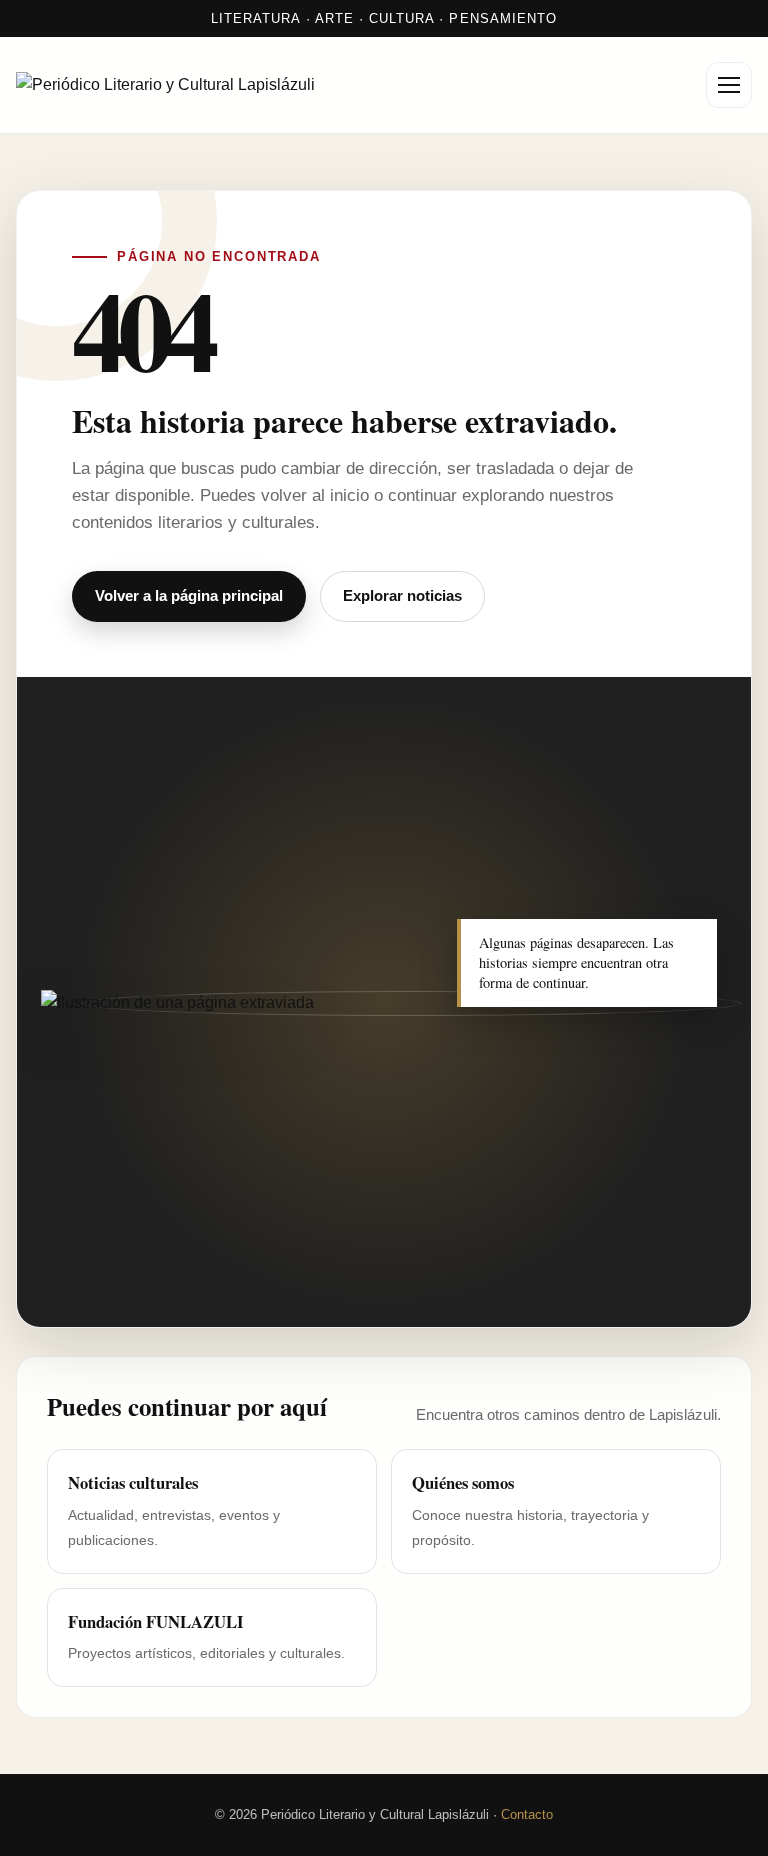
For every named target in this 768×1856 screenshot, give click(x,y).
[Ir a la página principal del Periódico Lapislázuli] (186, 85)
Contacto (527, 1814)
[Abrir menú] (729, 85)
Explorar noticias (402, 596)
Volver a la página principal (189, 596)
